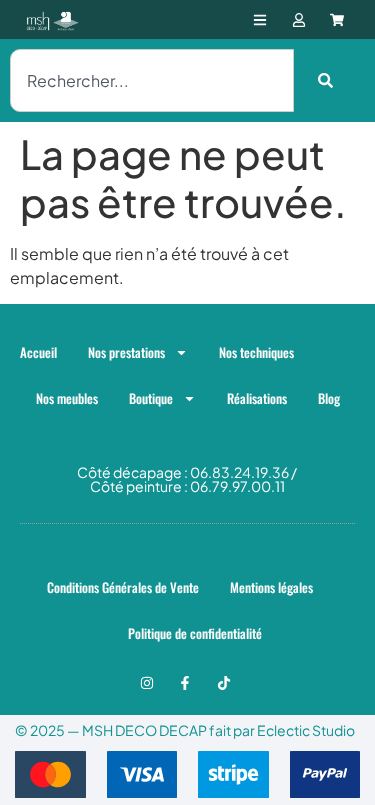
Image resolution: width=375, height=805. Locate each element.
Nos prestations (126, 352)
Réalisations (257, 398)
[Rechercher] (329, 80)
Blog (329, 398)
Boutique (151, 398)
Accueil (38, 352)
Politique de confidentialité (195, 633)
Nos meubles (67, 398)
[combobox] (152, 80)
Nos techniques (256, 352)
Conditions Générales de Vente (123, 587)
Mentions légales (271, 587)
